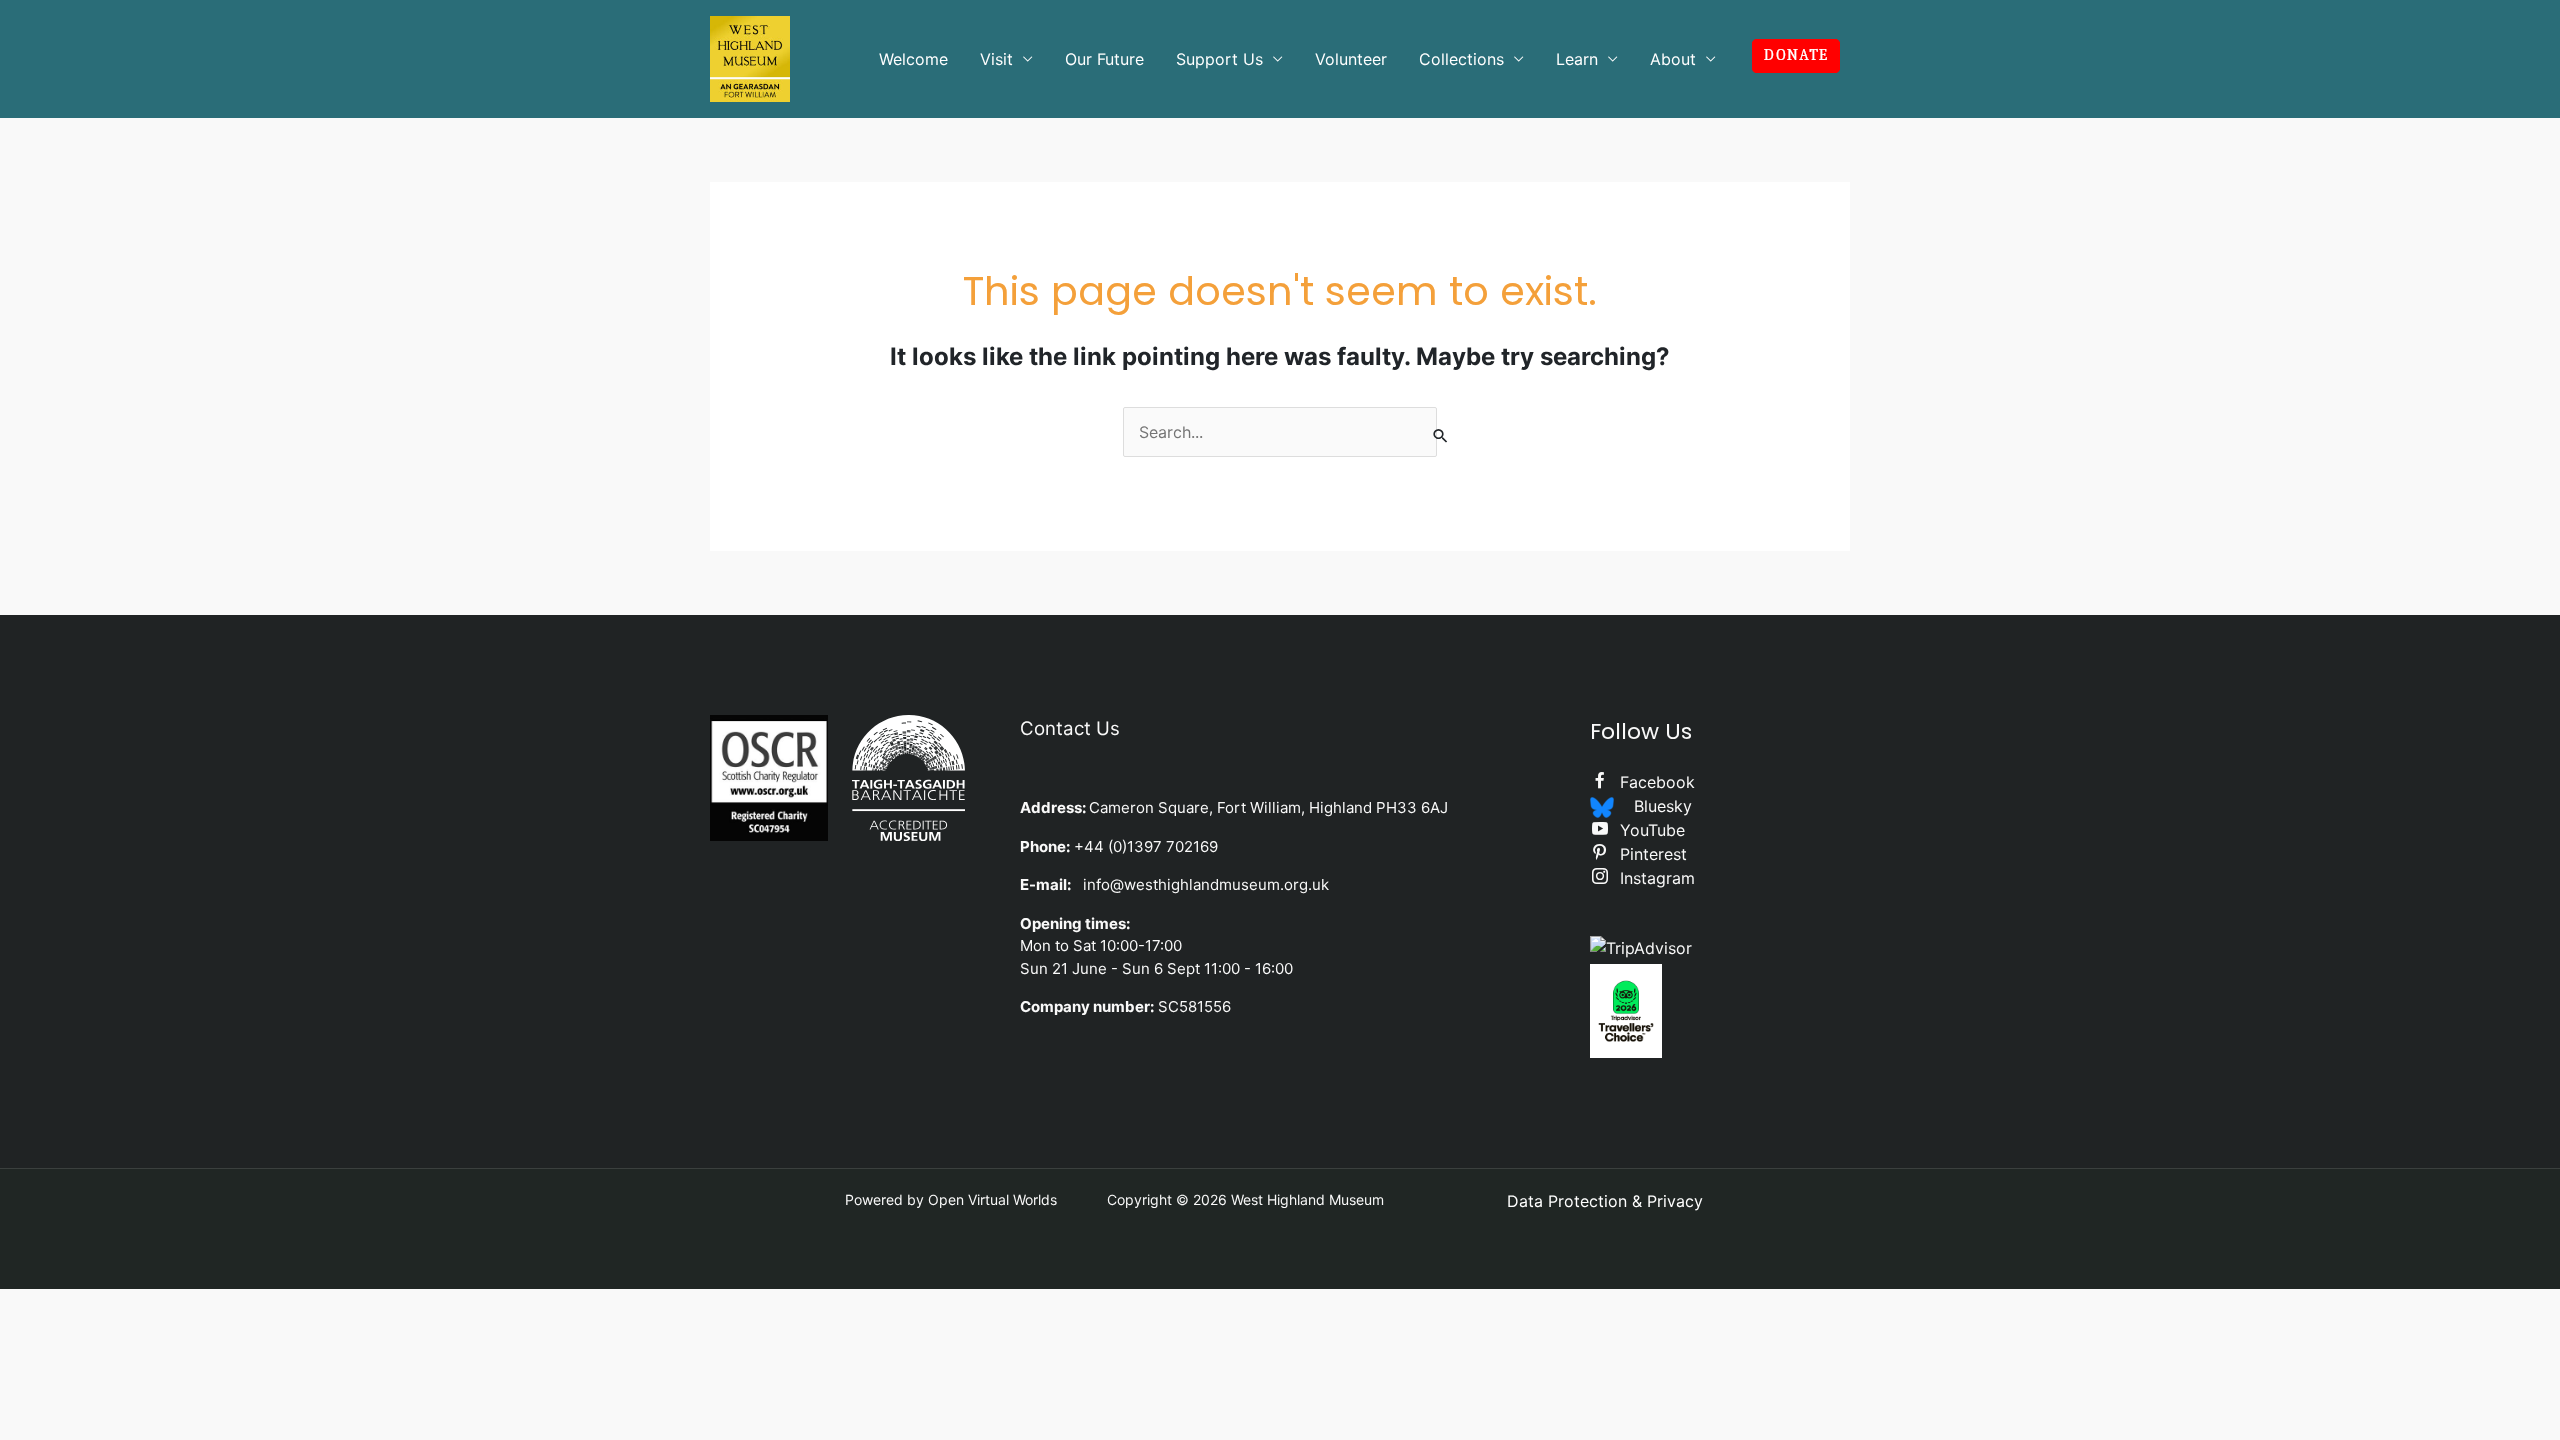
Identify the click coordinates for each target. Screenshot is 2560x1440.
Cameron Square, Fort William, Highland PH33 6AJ (1268, 807)
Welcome (913, 59)
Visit (996, 59)
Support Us (1219, 59)
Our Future (1104, 59)
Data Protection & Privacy (1605, 1201)
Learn (1577, 59)
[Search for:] (1280, 432)
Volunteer (1351, 59)
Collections (1461, 59)
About (1673, 59)
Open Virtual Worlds (992, 1199)
